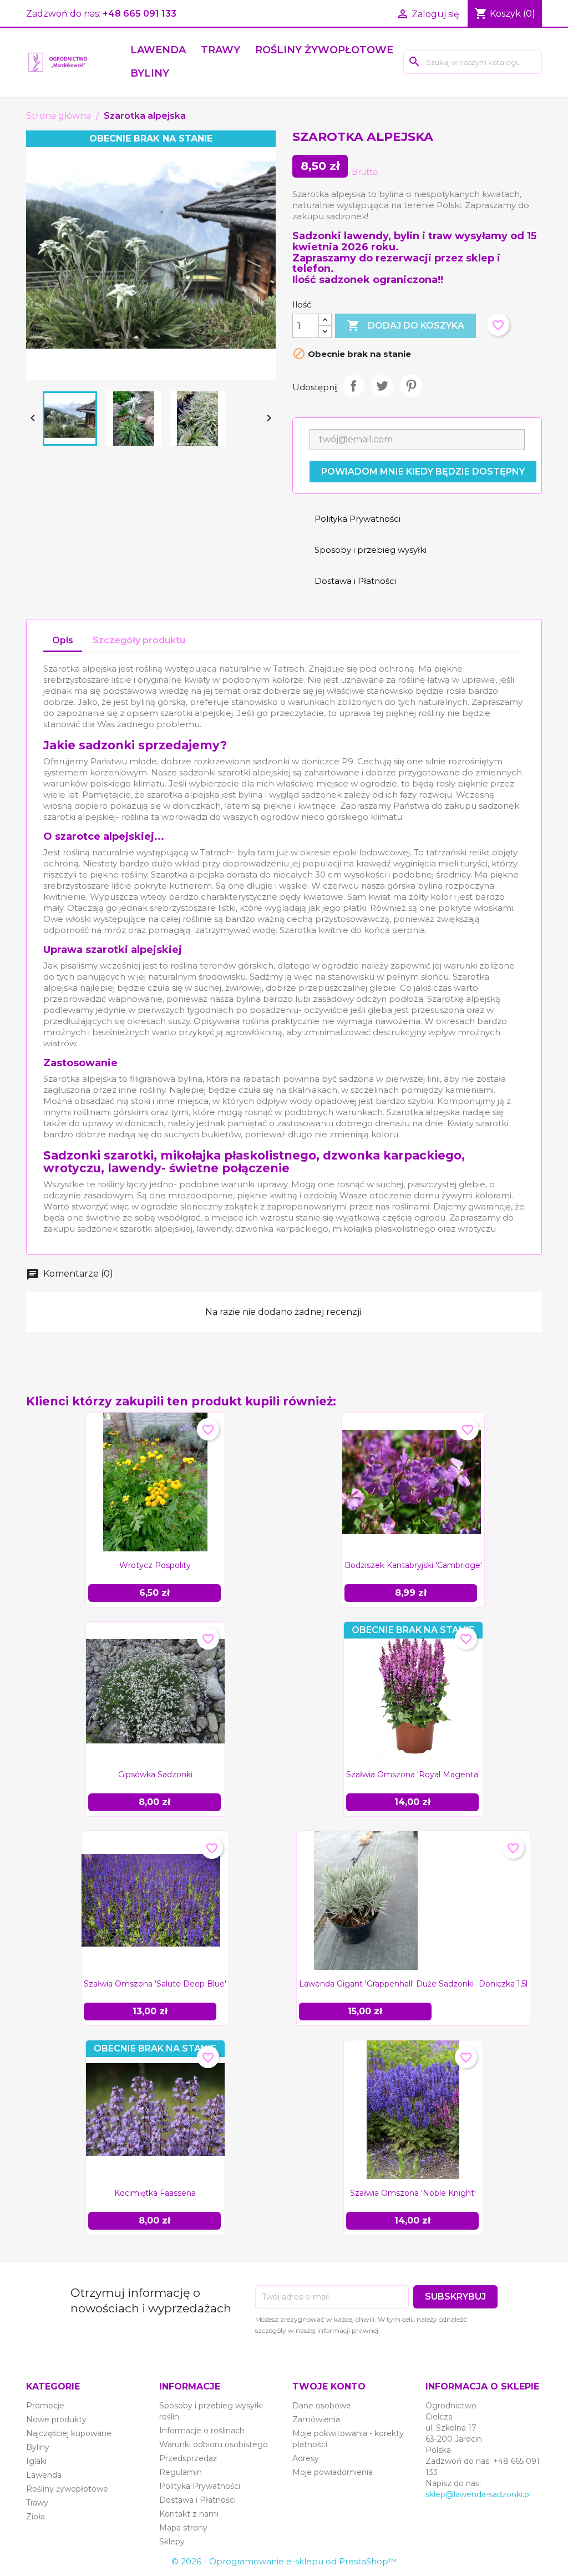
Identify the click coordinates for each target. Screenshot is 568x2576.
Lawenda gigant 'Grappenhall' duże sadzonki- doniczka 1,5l (413, 1984)
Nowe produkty (56, 2419)
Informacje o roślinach (202, 2431)
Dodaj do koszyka (405, 325)
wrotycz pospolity (155, 1565)
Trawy (220, 50)
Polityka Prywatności (200, 2486)
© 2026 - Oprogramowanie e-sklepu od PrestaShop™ (284, 2561)
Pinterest (411, 386)
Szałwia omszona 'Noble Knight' (413, 2193)
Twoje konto (329, 2386)
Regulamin (181, 2472)
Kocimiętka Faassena (155, 2193)
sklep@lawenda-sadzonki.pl (478, 2494)
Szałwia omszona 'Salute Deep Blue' (155, 1984)
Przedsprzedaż (188, 2458)
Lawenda (158, 50)
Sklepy (172, 2542)
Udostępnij (353, 386)
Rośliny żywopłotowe (324, 50)
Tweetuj (382, 386)
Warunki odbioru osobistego (214, 2444)
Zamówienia (316, 2419)
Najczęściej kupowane (69, 2433)
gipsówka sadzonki (155, 1775)
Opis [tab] (63, 640)
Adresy (306, 2458)
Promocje (45, 2406)
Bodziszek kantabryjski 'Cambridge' (413, 1565)
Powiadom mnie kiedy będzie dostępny (423, 472)
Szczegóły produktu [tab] (139, 640)
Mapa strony (183, 2528)
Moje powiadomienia (333, 2472)
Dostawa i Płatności (197, 2500)
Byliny (150, 73)
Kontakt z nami (189, 2514)
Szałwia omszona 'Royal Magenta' (413, 1775)
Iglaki (36, 2461)
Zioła (35, 2517)
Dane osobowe (322, 2406)
